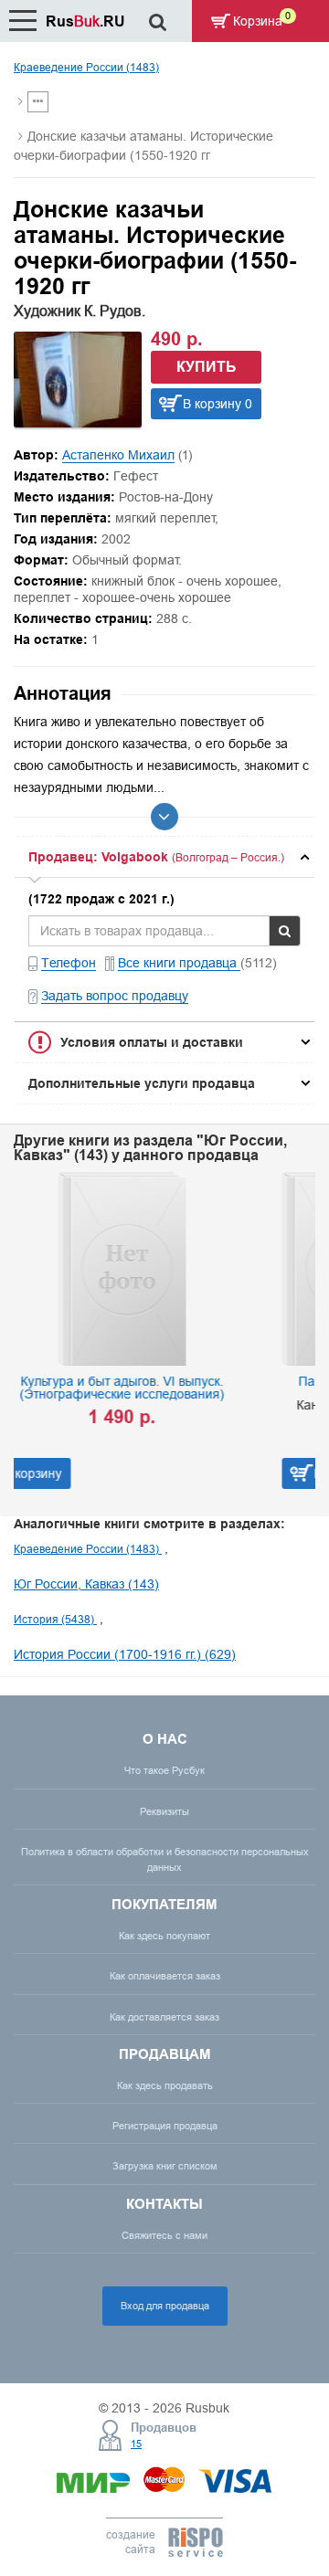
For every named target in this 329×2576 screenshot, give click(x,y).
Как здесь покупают (164, 1936)
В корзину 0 (218, 404)
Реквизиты (164, 1811)
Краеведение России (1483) (86, 67)
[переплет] (78, 423)
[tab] (164, 857)
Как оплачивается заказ (165, 1976)
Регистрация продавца (165, 2126)
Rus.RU (85, 21)
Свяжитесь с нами (164, 2235)
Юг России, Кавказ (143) (86, 1584)
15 (136, 2444)
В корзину (158, 1473)
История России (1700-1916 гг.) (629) (125, 1654)
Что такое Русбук (164, 1770)
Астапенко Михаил (118, 455)
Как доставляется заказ (164, 2017)
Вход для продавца (165, 2306)
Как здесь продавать (165, 2085)
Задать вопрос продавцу (115, 996)
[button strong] (164, 857)
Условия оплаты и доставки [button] (152, 1042)
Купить (207, 367)
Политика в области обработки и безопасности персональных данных (165, 1859)
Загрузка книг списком (165, 2166)
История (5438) (55, 1619)
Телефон (69, 963)
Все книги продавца (179, 963)
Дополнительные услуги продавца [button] (142, 1083)
